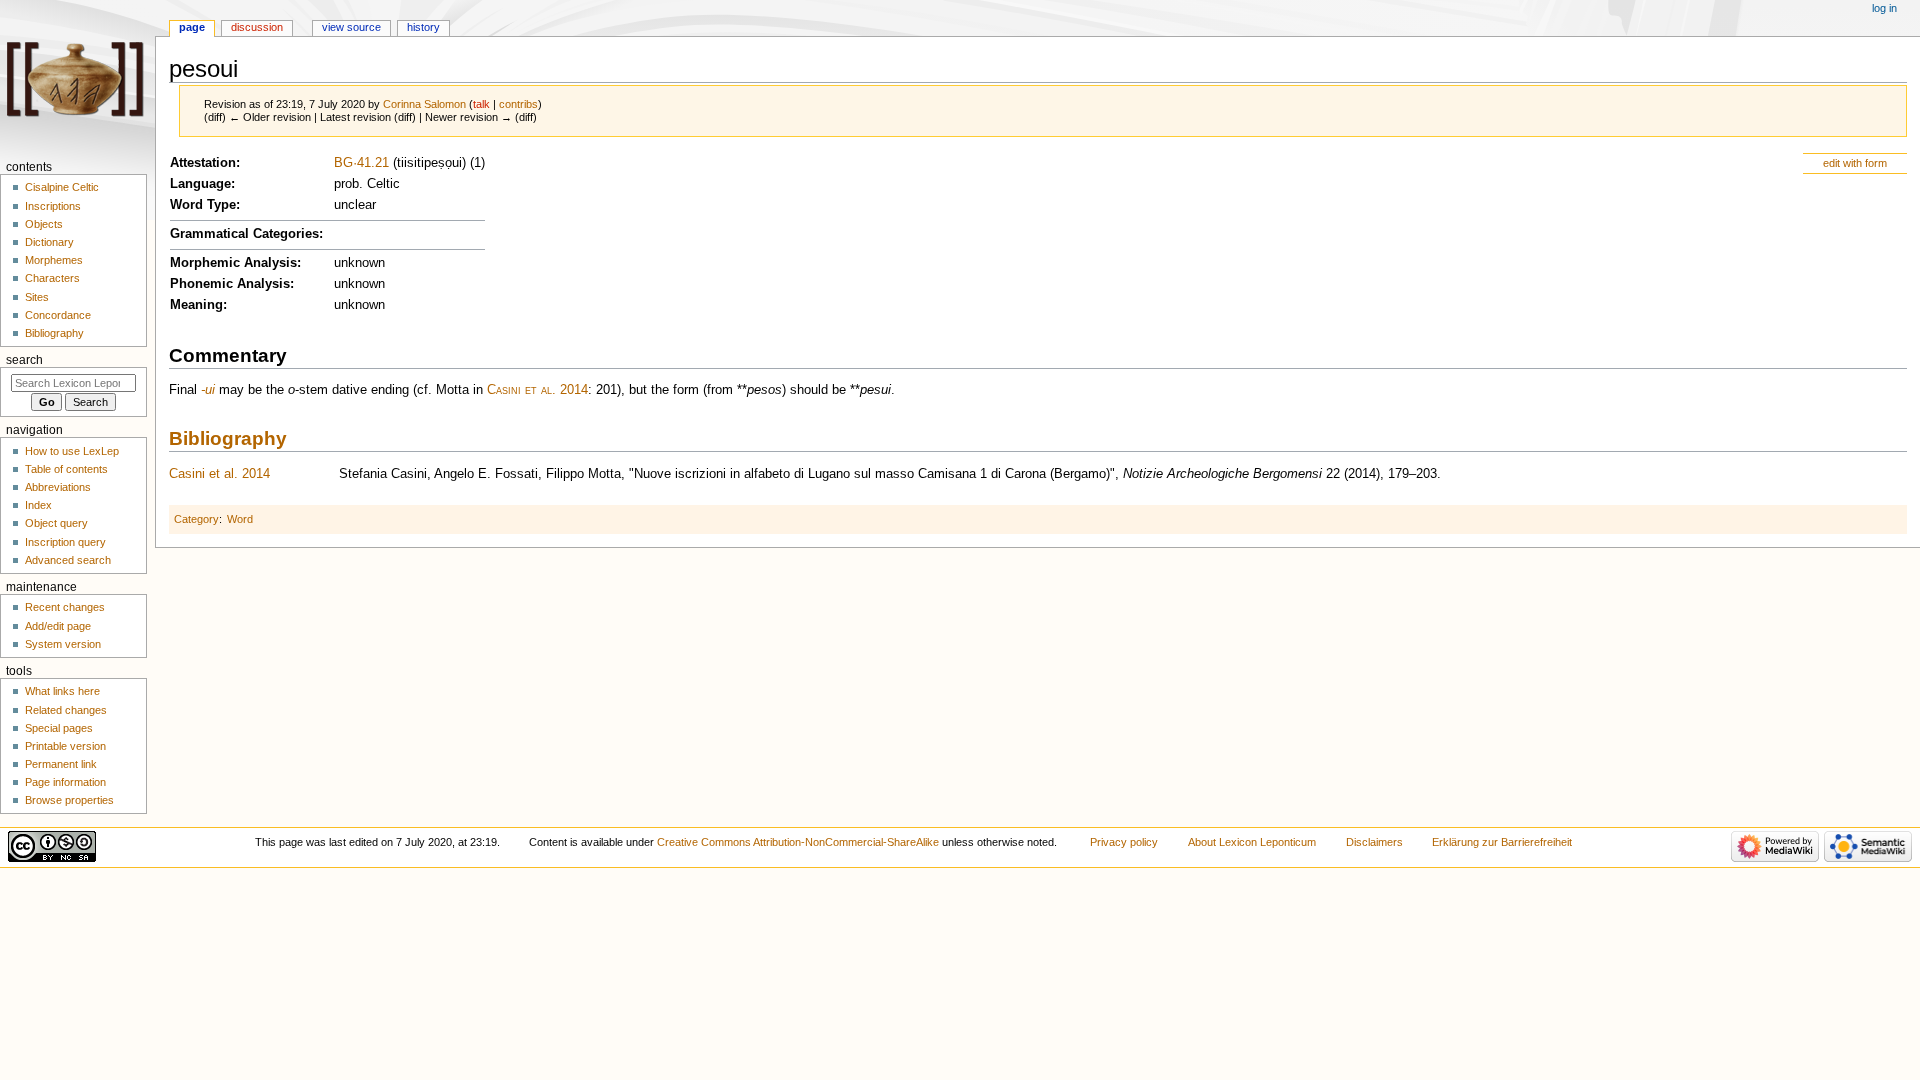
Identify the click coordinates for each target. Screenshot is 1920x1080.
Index (38, 505)
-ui (208, 390)
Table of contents (66, 469)
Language (200, 184)
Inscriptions (53, 206)
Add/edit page (58, 626)
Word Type (203, 205)
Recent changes (65, 607)
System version (63, 644)
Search (24, 360)
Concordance (58, 315)
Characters (52, 278)
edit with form (1855, 163)
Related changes (66, 710)
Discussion (257, 27)
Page (192, 27)
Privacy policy (1124, 842)
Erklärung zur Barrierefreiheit (1502, 842)
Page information (65, 782)
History (423, 27)
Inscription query (65, 542)
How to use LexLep (72, 451)
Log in (1884, 8)
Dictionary (49, 242)
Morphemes (54, 260)
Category (196, 519)
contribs (518, 104)
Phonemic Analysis (230, 284)
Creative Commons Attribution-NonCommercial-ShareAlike (798, 842)
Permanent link (61, 764)
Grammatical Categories (244, 234)
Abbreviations (58, 487)
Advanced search (68, 560)
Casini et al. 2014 (537, 390)
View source (351, 27)
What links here (62, 691)
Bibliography (228, 438)
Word (240, 519)
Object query (56, 523)
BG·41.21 (361, 163)
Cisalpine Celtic (62, 187)
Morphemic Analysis (233, 263)
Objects (44, 224)
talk (481, 104)
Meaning (196, 305)
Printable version (65, 746)
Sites (37, 297)
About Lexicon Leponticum (1252, 842)
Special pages (59, 728)
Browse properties (69, 800)
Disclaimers (1374, 842)
